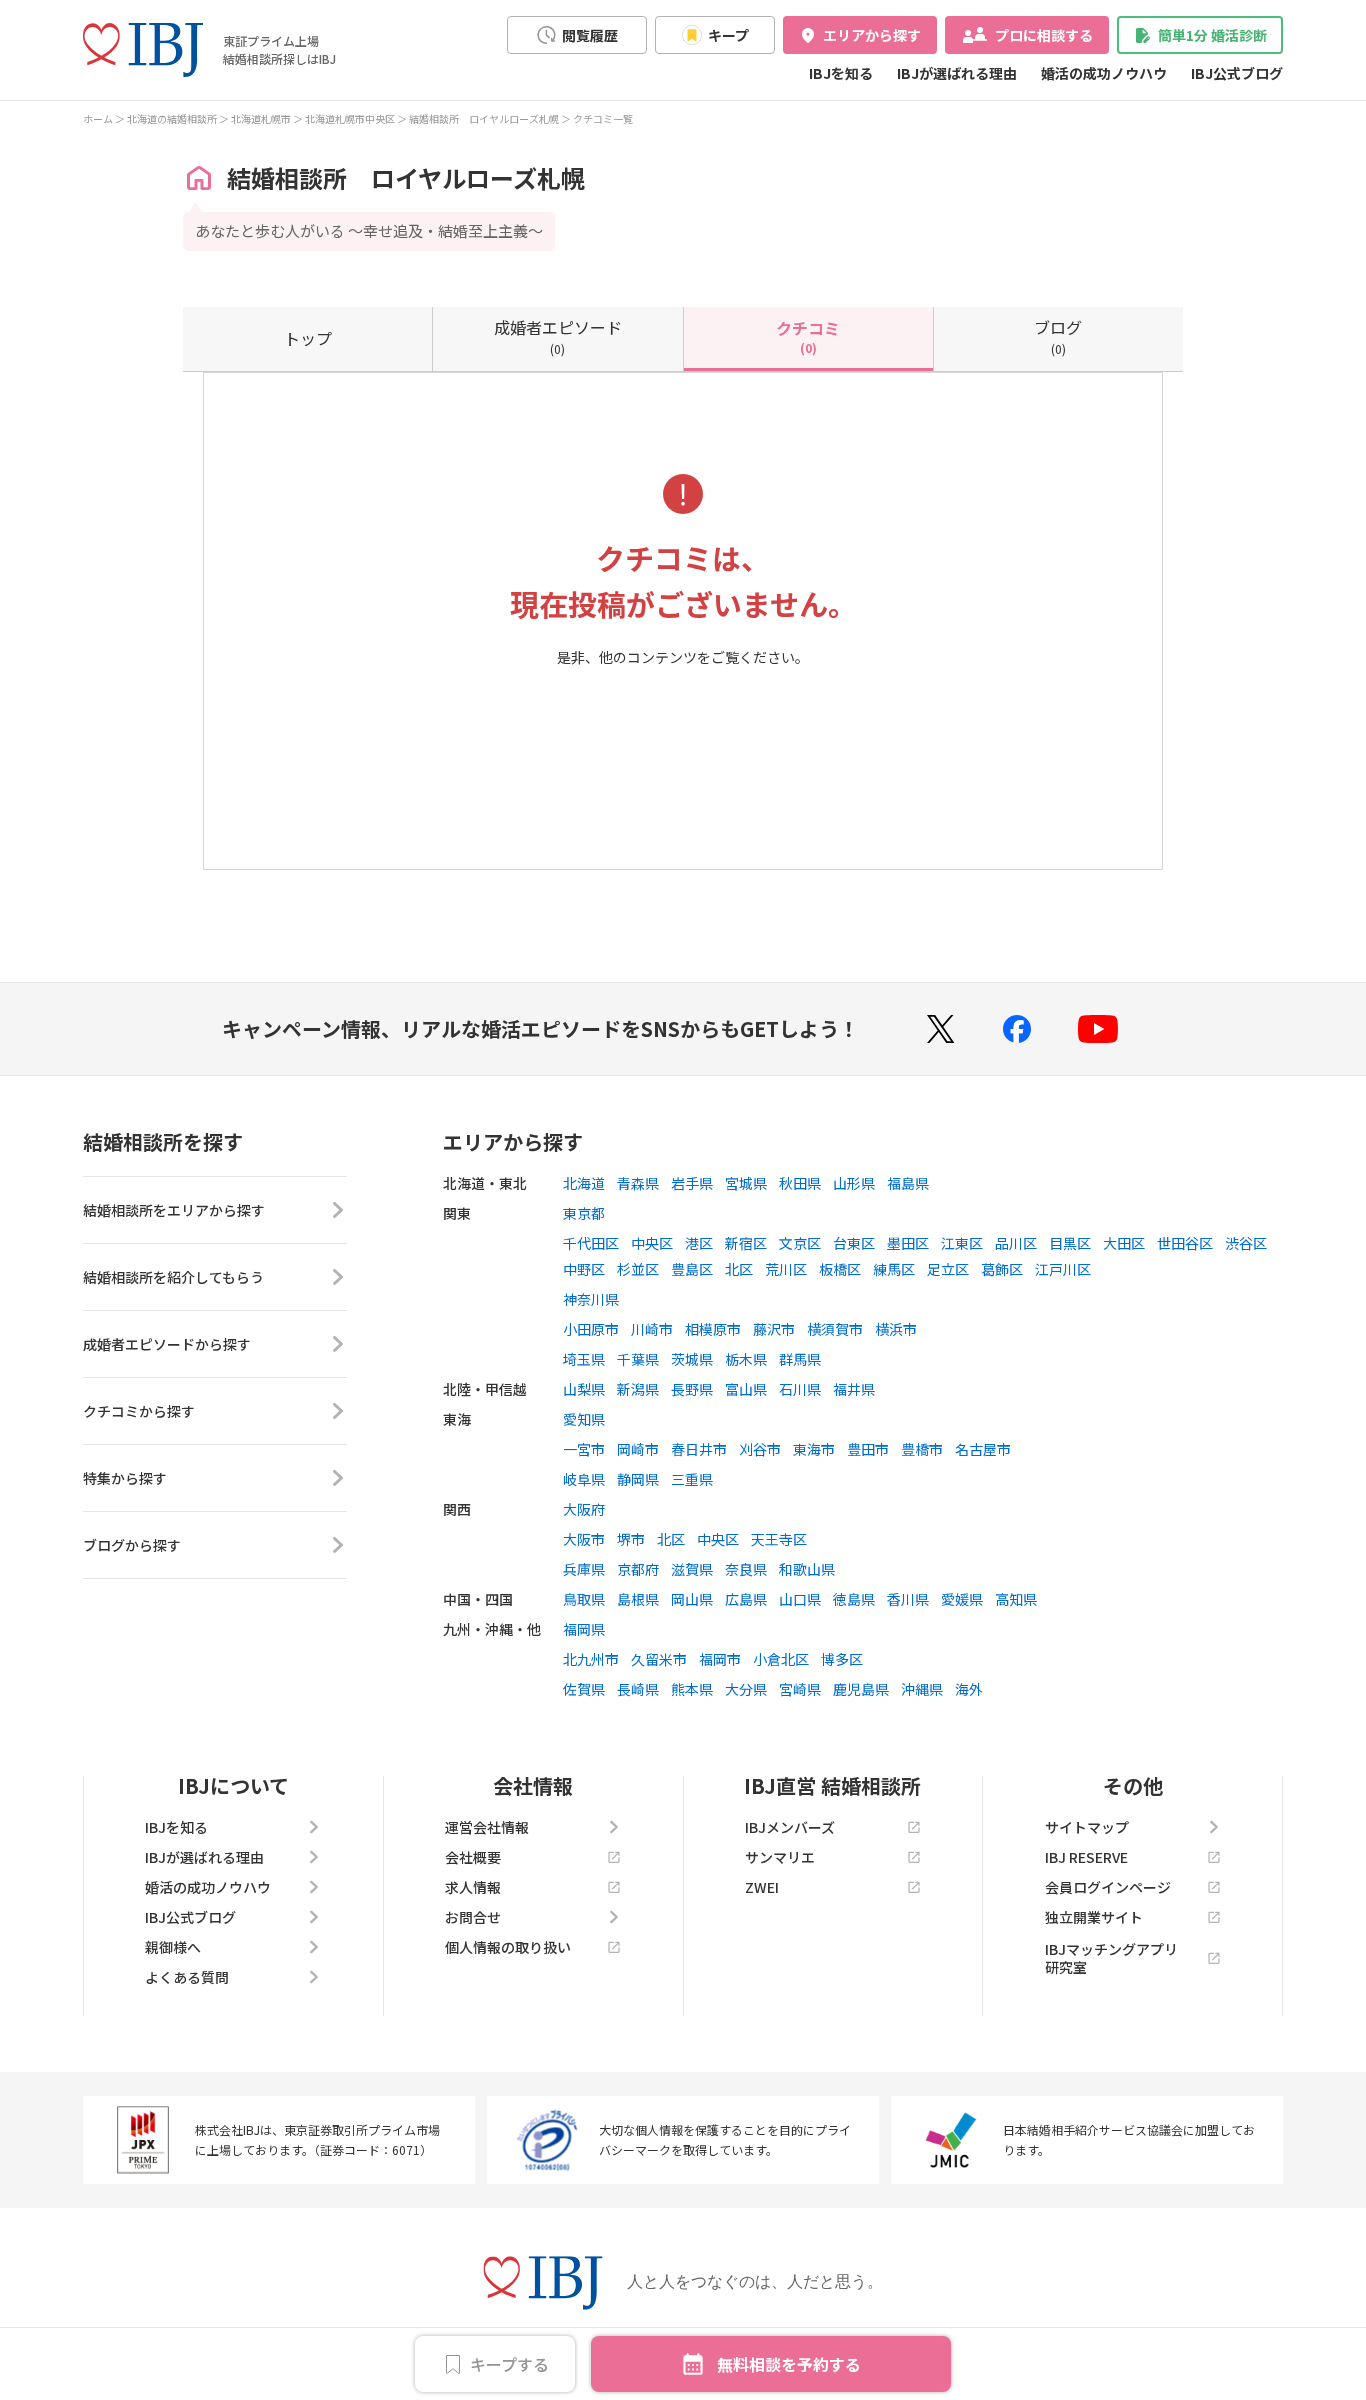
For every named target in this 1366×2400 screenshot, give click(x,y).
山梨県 (584, 1389)
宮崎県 (800, 1689)
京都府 (638, 1569)
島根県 (638, 1599)
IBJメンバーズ (790, 1827)
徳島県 (854, 1599)
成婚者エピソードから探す (167, 1344)
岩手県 (692, 1183)
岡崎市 (638, 1449)
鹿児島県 (861, 1689)
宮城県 (746, 1183)
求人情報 (473, 1887)
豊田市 (868, 1449)
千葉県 (638, 1359)
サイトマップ (1087, 1827)
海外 (969, 1689)
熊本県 (692, 1689)
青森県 (638, 1183)
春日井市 (699, 1449)
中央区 (652, 1243)
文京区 (800, 1243)
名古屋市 (983, 1449)
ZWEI (762, 1887)
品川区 (1016, 1243)
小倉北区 (781, 1659)
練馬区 (894, 1269)
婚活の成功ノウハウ (1104, 73)
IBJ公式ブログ (1237, 73)
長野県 (692, 1389)
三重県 (692, 1479)
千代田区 (591, 1243)
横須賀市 (835, 1329)
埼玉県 (584, 1359)
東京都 (584, 1213)
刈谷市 (760, 1449)
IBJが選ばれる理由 (957, 73)
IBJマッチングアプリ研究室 (1111, 1958)
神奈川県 (591, 1299)
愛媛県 (962, 1599)
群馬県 (800, 1359)
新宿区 (746, 1243)
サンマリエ (780, 1857)
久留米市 (659, 1659)
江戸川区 (1063, 1269)
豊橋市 (922, 1449)
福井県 (854, 1389)
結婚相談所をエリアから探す (174, 1210)
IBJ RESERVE (1086, 1857)
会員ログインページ (1108, 1887)
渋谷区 (1246, 1243)
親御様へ (173, 1947)
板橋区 (840, 1269)
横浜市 (896, 1329)
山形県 (854, 1183)
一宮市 (584, 1449)
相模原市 (713, 1329)
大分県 (746, 1689)
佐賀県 (584, 1689)
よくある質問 (187, 1977)
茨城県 (692, 1359)
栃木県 (746, 1359)
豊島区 (692, 1269)
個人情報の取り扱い (508, 1947)
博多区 (842, 1659)
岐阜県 (584, 1479)
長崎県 (638, 1689)
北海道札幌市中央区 (350, 118)
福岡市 (720, 1659)
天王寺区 (779, 1539)
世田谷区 (1185, 1243)
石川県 (800, 1389)
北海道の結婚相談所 (172, 118)
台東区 (854, 1243)
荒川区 (786, 1269)
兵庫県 (584, 1569)
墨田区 (908, 1243)
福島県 (908, 1183)
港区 (699, 1243)
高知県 (1016, 1599)
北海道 (584, 1183)
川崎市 (652, 1329)
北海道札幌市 (261, 118)
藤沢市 (774, 1329)
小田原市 (591, 1329)
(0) (558, 336)
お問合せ (473, 1917)
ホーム (98, 118)
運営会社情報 (487, 1827)
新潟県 (638, 1389)
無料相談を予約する (789, 2364)
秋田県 (800, 1183)
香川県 (908, 1599)
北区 (739, 1269)
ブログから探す (132, 1545)
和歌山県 (807, 1569)
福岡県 (584, 1629)
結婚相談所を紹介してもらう (173, 1277)
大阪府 (584, 1509)
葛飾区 (1002, 1269)
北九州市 (591, 1659)
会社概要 (473, 1857)
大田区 (1124, 1243)
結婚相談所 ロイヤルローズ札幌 (484, 118)
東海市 (814, 1449)
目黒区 (1070, 1243)
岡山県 (692, 1599)
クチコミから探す (139, 1411)
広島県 (746, 1599)
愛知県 (584, 1419)
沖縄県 (922, 1689)
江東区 (962, 1243)
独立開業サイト (1094, 1917)
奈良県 (746, 1569)
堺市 (631, 1539)
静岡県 (638, 1479)
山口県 (800, 1599)
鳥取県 (584, 1599)
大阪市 (584, 1539)
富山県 (746, 1389)
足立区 (948, 1269)
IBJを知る (841, 73)
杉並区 (638, 1269)
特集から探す (125, 1478)
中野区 (584, 1269)
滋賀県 (692, 1569)
